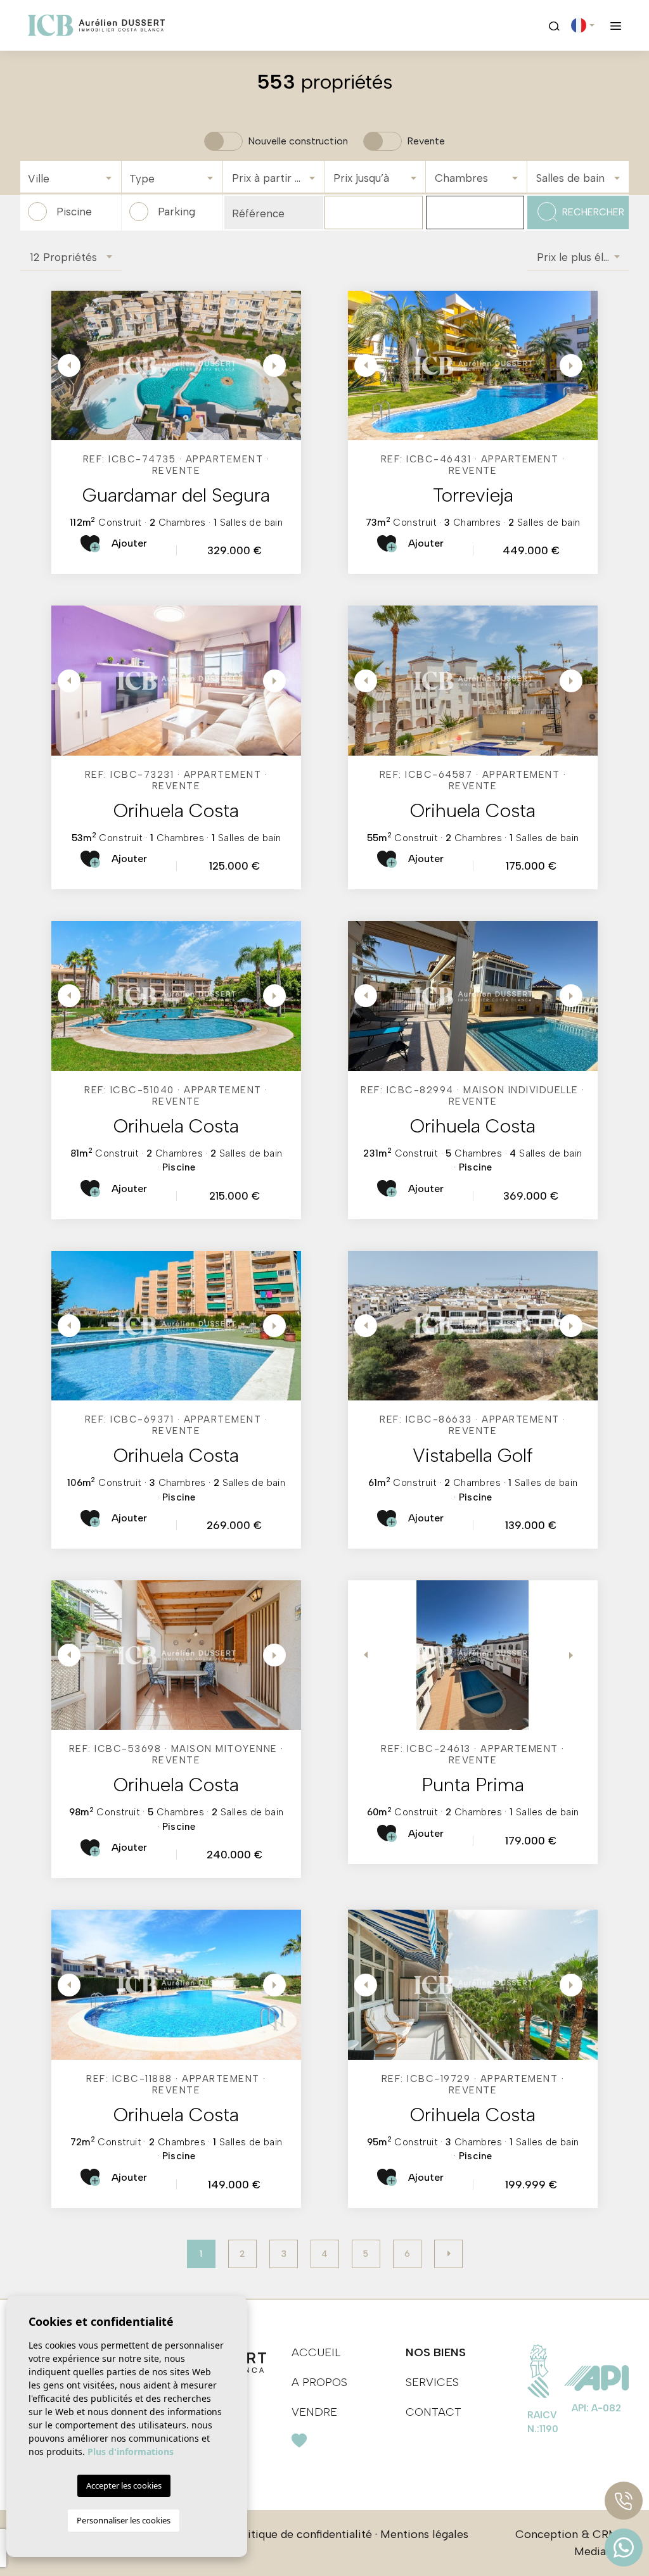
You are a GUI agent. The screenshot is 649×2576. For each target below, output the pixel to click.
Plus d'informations (131, 2452)
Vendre (314, 2412)
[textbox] (74, 179)
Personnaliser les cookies (124, 2520)
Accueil (316, 2352)
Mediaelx (598, 2551)
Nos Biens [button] (436, 2352)
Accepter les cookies (124, 2485)
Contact (434, 2412)
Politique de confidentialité (302, 2534)
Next (276, 365)
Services (432, 2382)
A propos (319, 2382)
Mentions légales (424, 2534)
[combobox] (71, 177)
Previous (64, 365)
